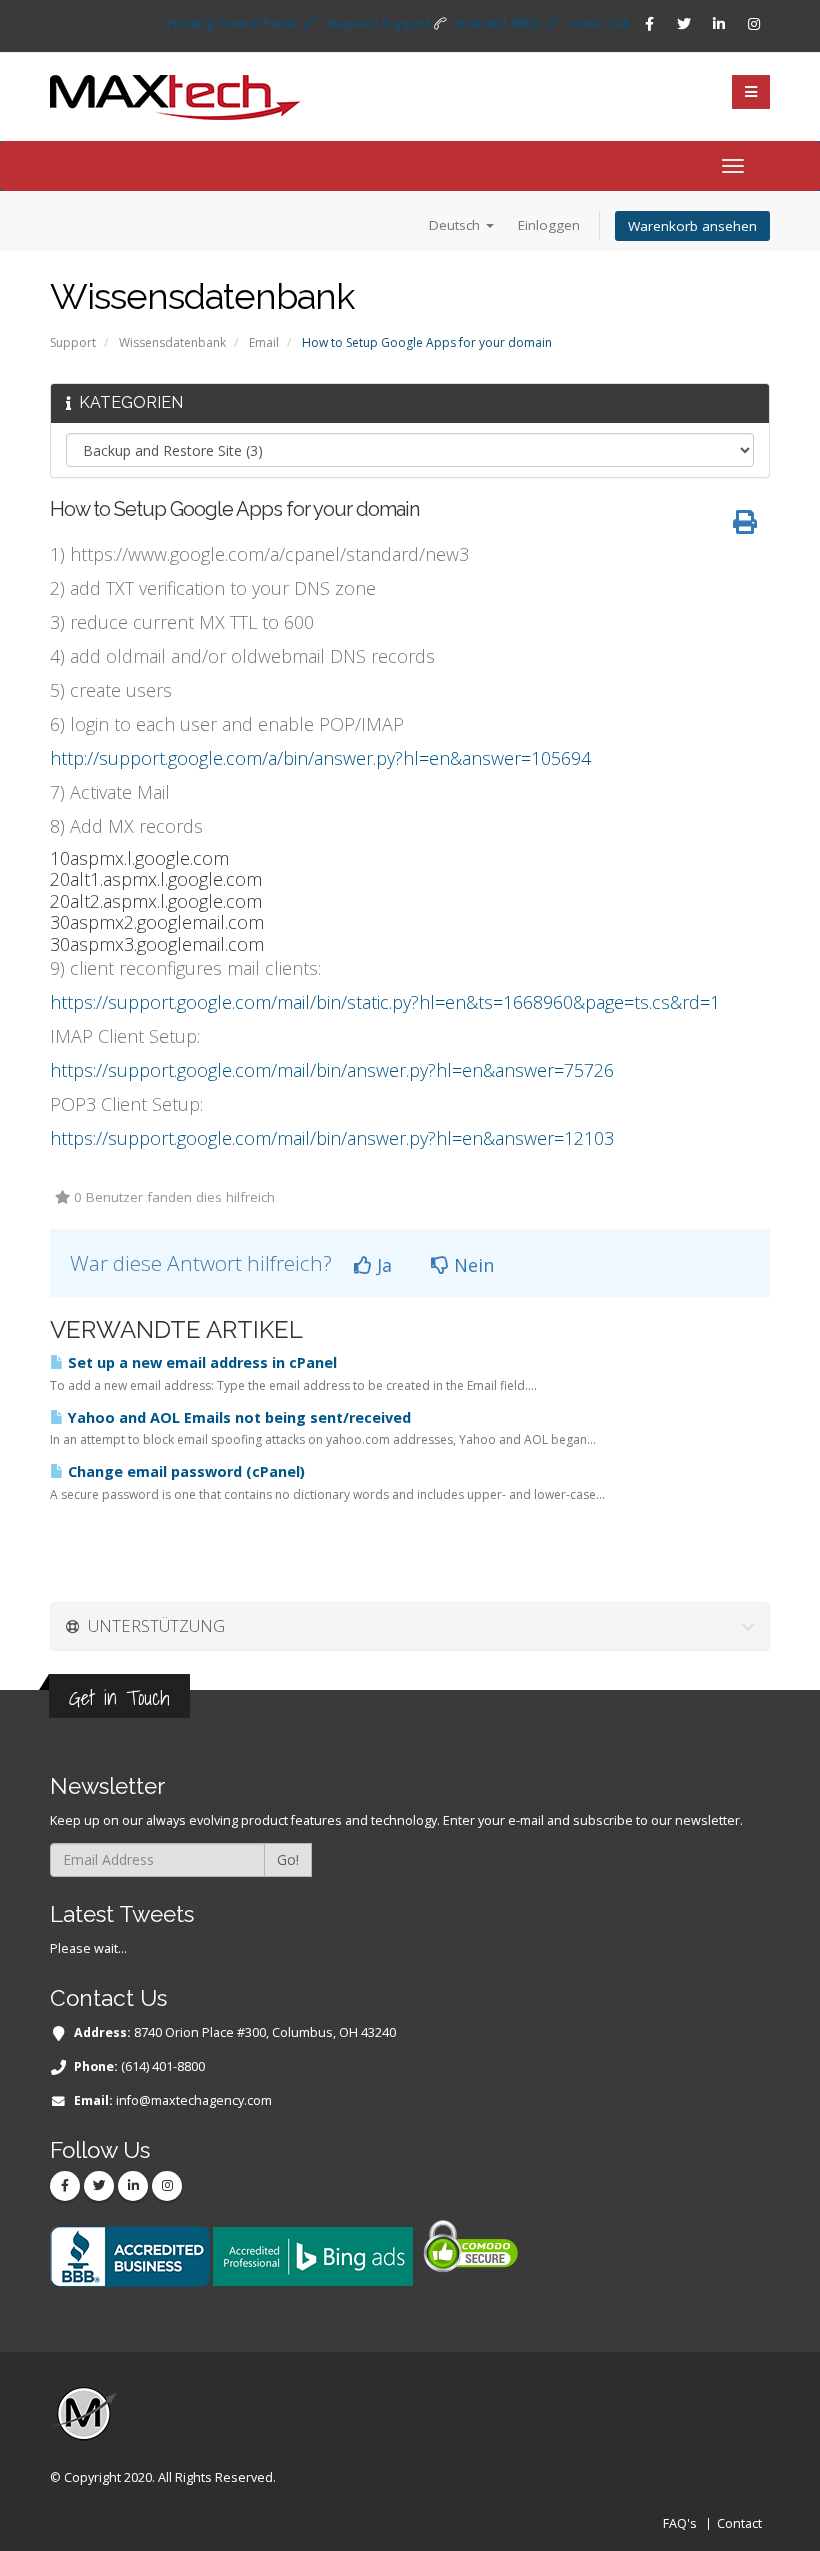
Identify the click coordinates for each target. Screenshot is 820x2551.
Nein (471, 1265)
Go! (288, 1859)
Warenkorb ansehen (692, 226)
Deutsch (456, 225)
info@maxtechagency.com (194, 2100)
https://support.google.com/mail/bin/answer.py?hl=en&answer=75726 (332, 1070)
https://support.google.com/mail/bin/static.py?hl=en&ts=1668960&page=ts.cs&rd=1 (385, 1002)
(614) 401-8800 (497, 23)
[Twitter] (684, 24)
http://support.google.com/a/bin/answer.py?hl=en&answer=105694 (320, 758)
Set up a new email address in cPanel (200, 1362)
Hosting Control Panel (232, 23)
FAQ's (680, 2523)
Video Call (599, 23)
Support (73, 342)
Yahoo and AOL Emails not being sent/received (237, 1417)
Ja (382, 1265)
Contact (739, 2523)
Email (264, 342)
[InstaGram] (754, 24)
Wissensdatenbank (172, 342)
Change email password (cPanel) (184, 1471)
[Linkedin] (719, 24)
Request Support (379, 23)
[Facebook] (649, 24)
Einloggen (549, 225)
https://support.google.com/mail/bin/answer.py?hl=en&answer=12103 (332, 1138)
